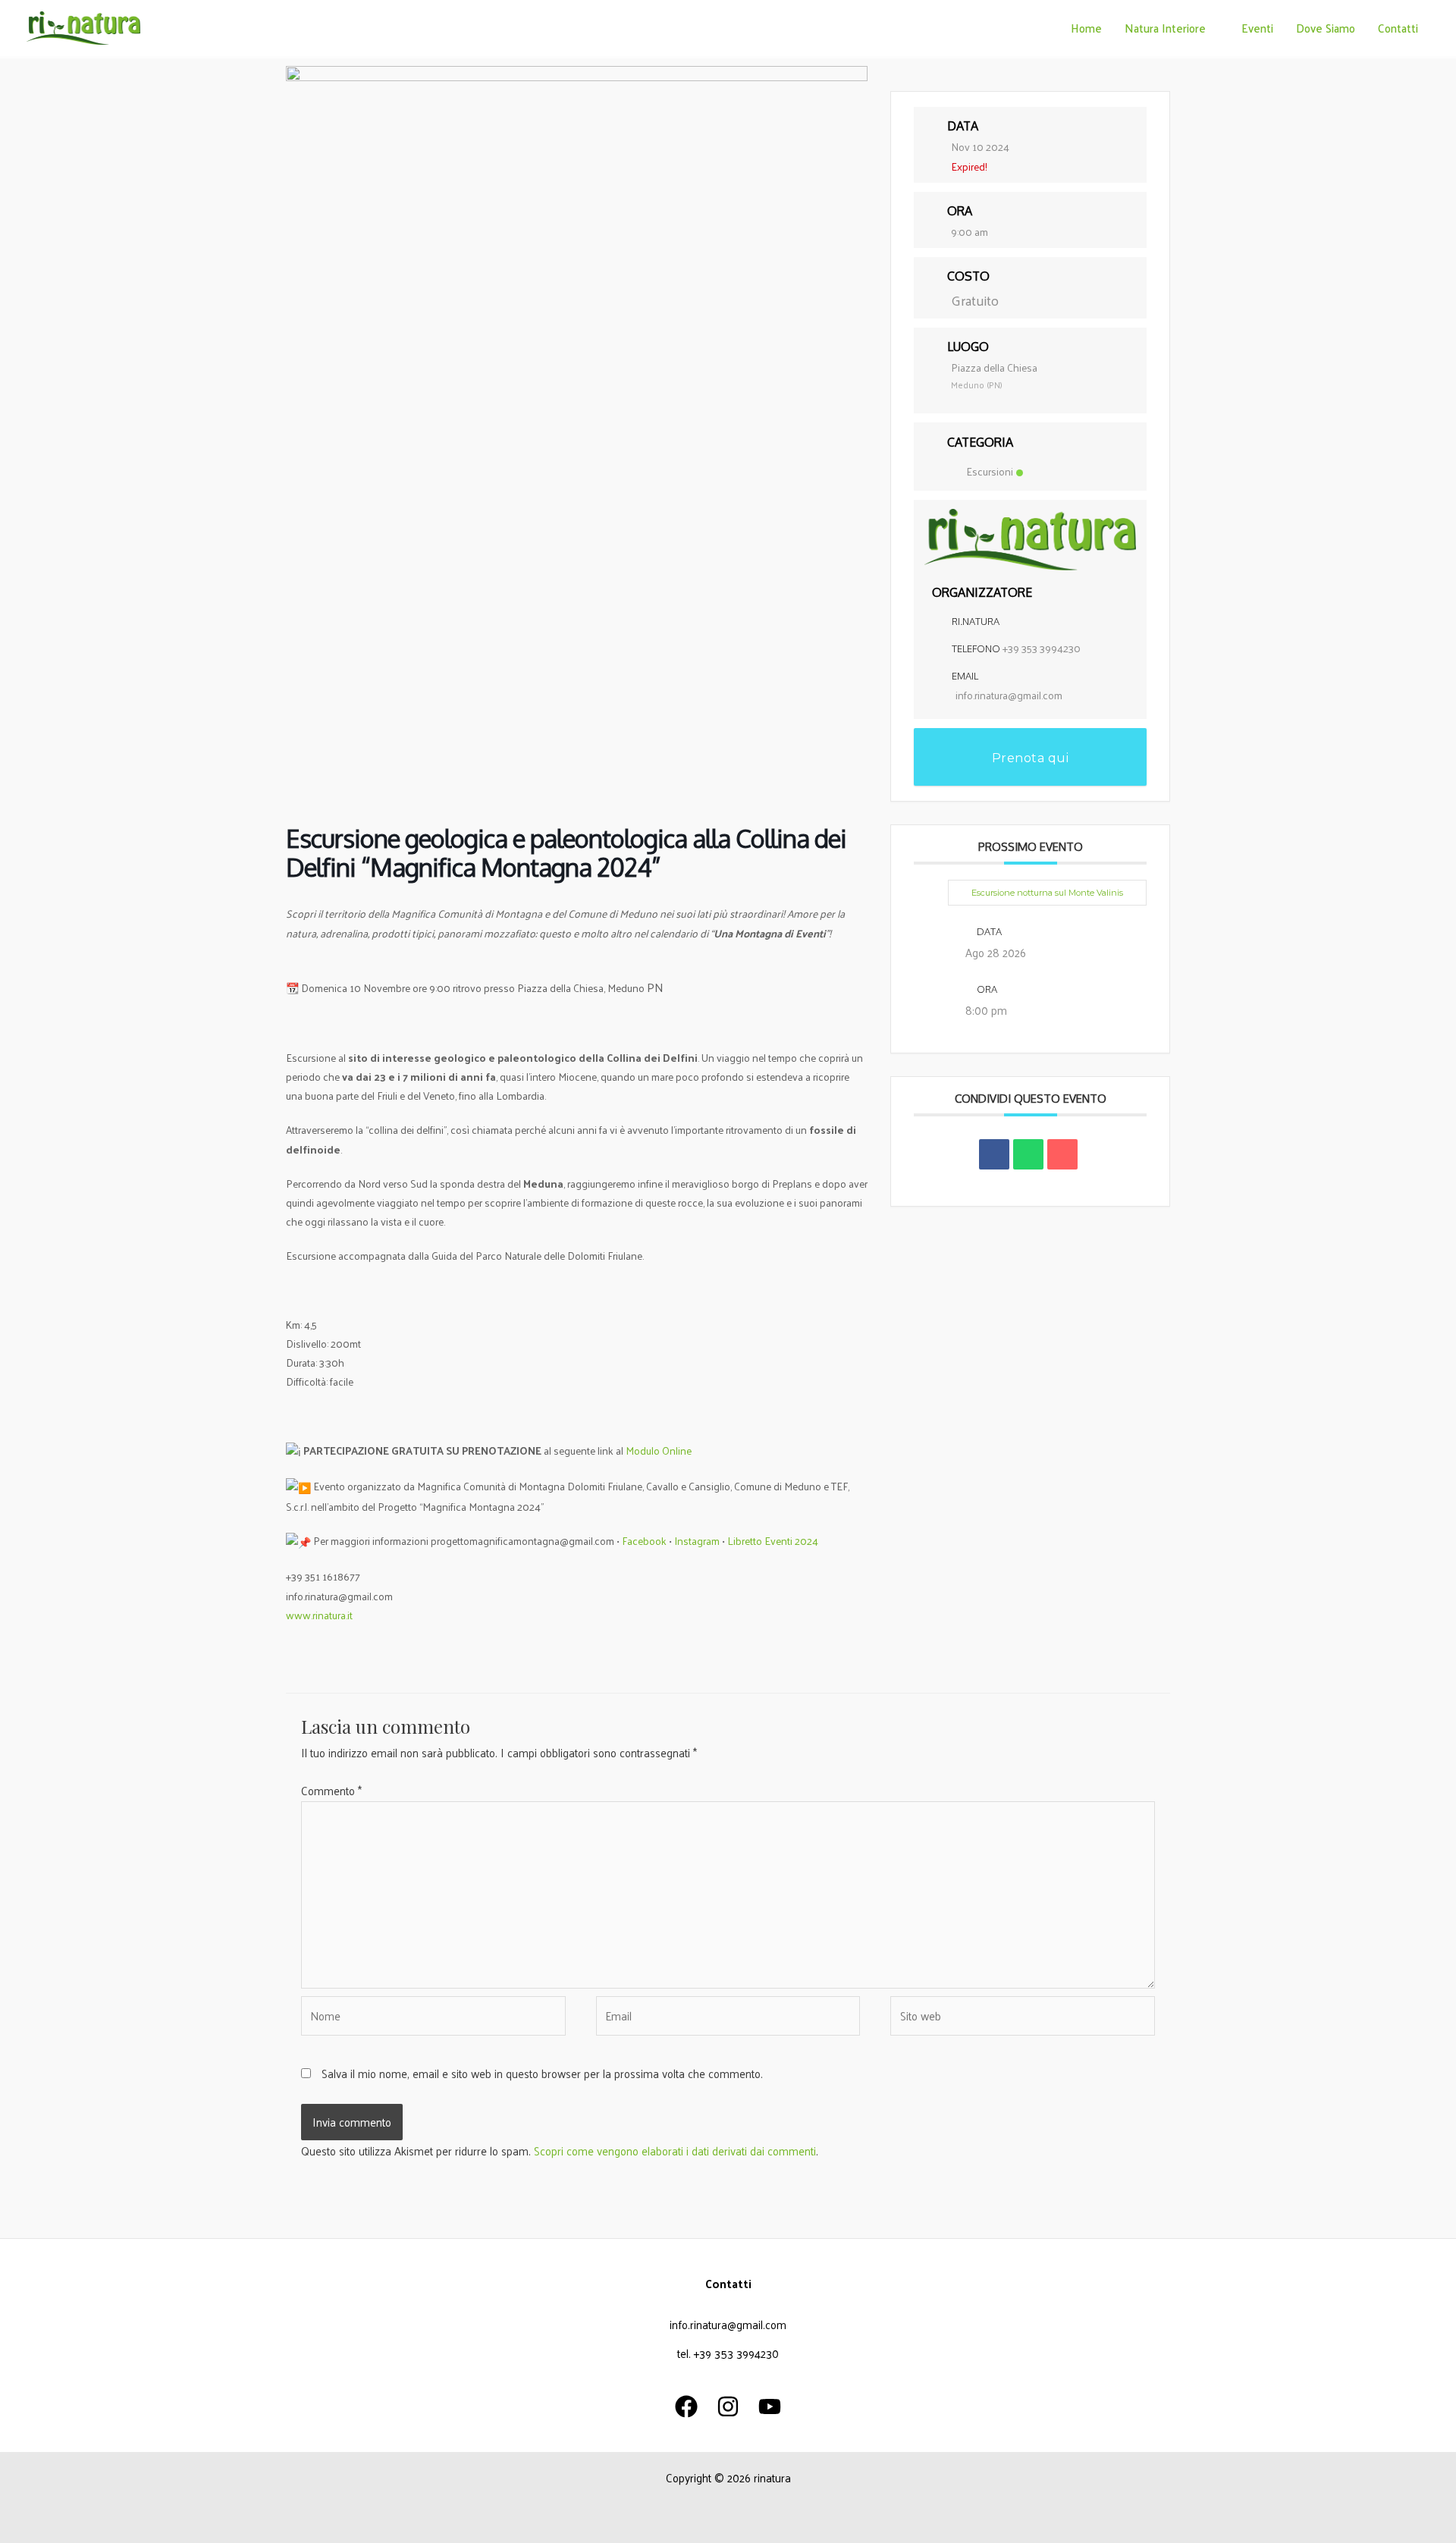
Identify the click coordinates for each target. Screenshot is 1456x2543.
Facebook (644, 1541)
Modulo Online (659, 1450)
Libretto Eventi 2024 (773, 1541)
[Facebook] (686, 2406)
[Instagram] (728, 2406)
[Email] (1062, 1154)
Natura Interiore (1165, 28)
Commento (331, 1790)
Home (1086, 28)
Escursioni (990, 471)
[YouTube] (770, 2406)
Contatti (1398, 28)
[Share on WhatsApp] (1028, 1154)
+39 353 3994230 (1042, 648)
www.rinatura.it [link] (319, 1615)
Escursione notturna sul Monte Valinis (1047, 893)
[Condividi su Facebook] (994, 1154)
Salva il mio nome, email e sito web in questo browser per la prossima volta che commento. (542, 2073)
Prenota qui (1031, 758)
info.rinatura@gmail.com (1009, 695)
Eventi (1257, 28)
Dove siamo (1326, 28)
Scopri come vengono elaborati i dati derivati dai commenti (675, 2151)
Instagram (698, 1541)
